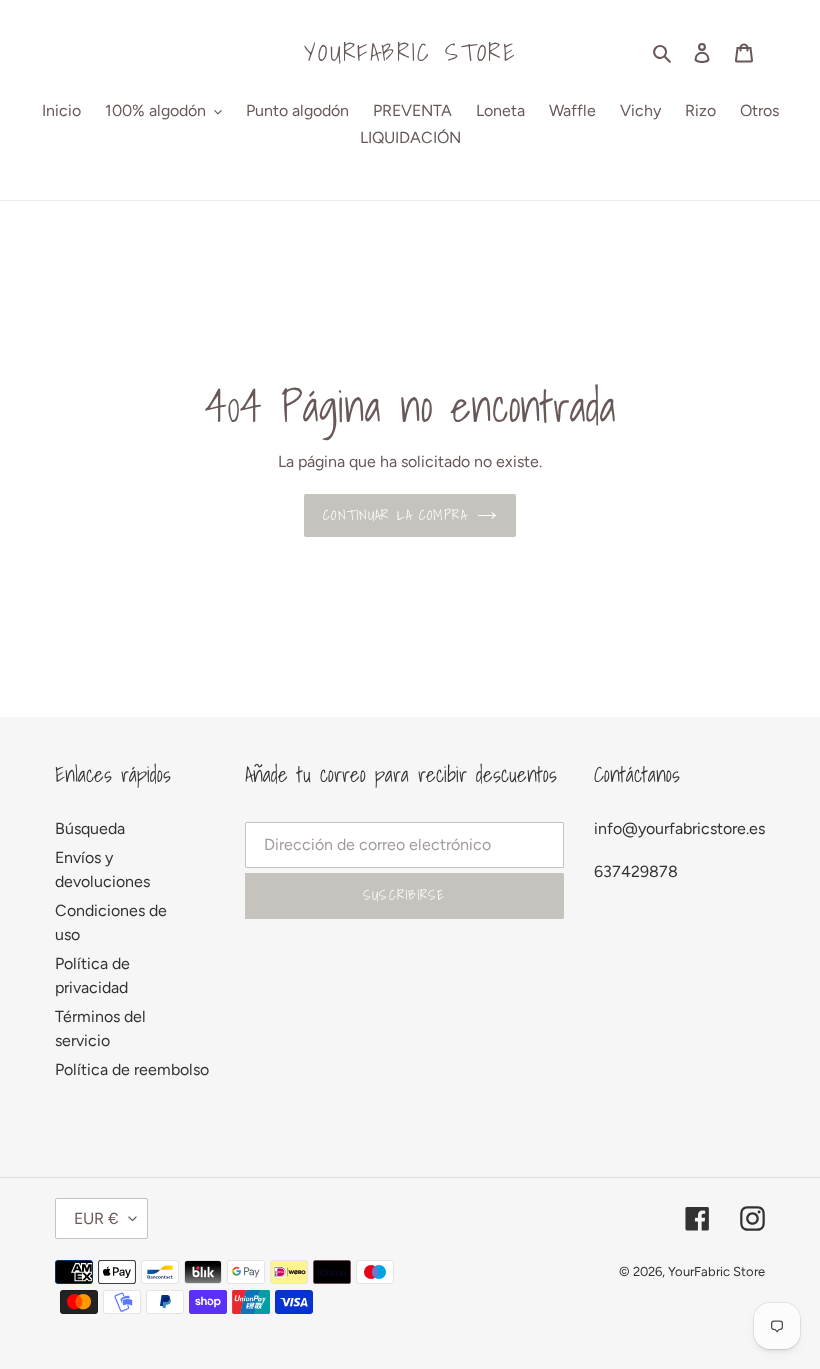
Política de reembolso (132, 1069)
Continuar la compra (394, 515)
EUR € (96, 1218)
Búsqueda (90, 828)
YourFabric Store (410, 52)
